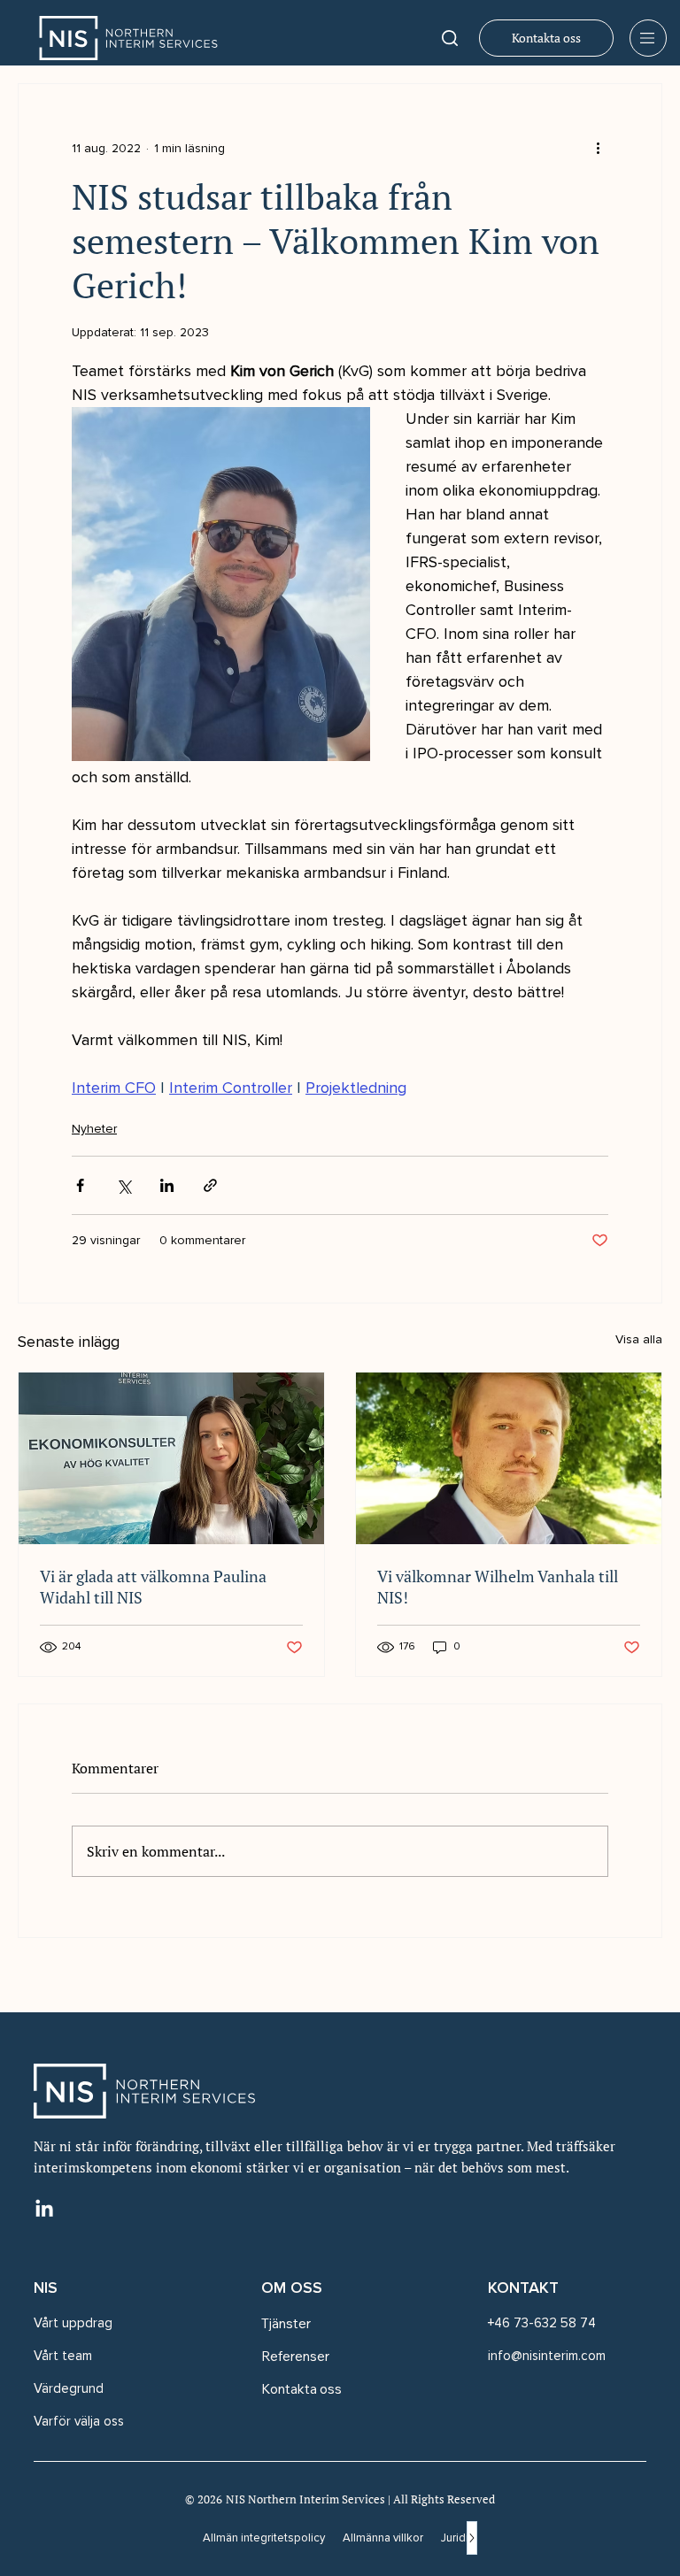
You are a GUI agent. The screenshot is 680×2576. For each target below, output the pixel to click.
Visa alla (639, 1339)
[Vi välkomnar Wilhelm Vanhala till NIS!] (509, 1458)
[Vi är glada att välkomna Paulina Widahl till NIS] (171, 1458)
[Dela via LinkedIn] (167, 1185)
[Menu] (648, 38)
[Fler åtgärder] (598, 148)
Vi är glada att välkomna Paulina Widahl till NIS (153, 1587)
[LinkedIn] (44, 2210)
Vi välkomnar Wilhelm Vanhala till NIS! (498, 1587)
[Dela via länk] (210, 1185)
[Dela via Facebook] (80, 1185)
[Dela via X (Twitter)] (124, 1185)
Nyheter (94, 1129)
